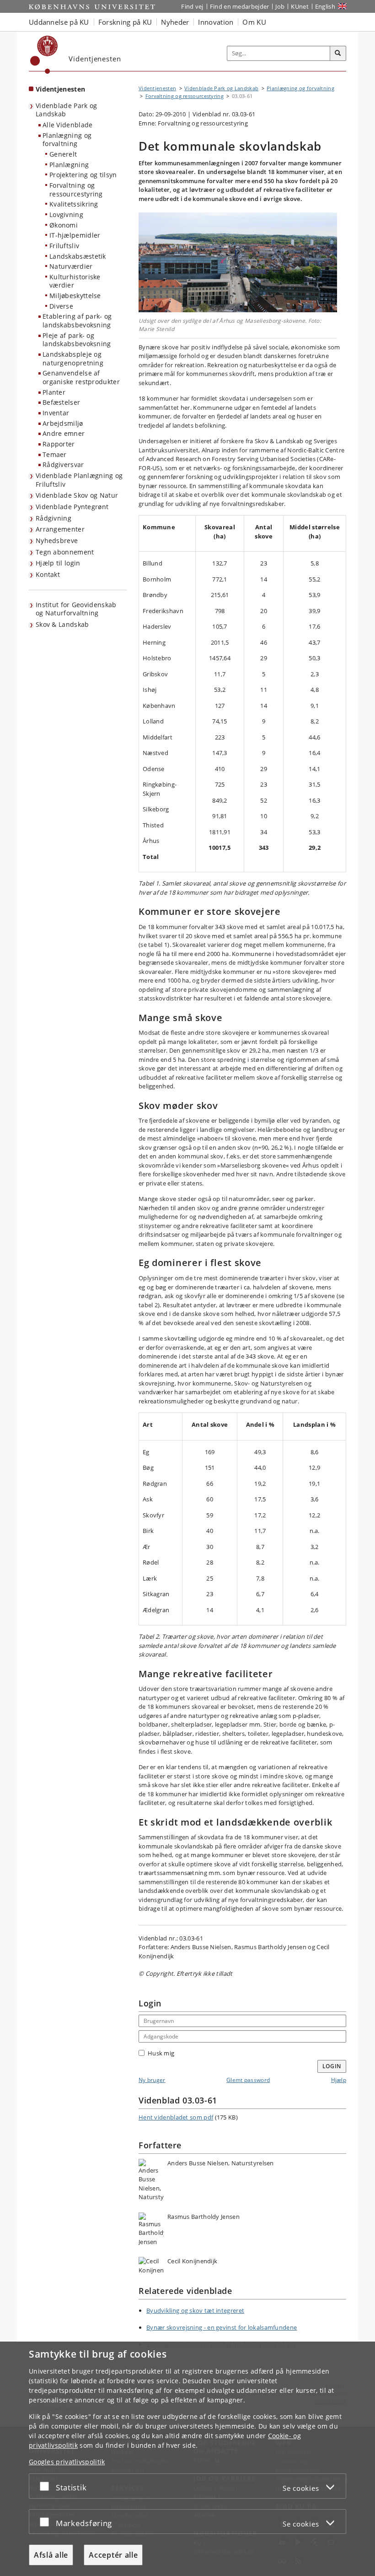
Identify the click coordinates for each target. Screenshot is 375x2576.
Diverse (61, 306)
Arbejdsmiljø (63, 423)
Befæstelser (61, 402)
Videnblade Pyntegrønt (72, 507)
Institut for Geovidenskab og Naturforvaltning (76, 609)
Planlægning (69, 165)
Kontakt (48, 574)
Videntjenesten (60, 89)
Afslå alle (51, 2555)
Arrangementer (60, 529)
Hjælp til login (58, 563)
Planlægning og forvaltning (67, 140)
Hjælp (339, 2080)
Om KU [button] (254, 22)
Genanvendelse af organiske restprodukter (81, 377)
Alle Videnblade (68, 125)
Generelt (63, 154)
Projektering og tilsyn (83, 175)
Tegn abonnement (65, 552)
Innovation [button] (216, 22)
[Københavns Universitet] (44, 55)
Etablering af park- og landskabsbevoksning (77, 321)
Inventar (56, 413)
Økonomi (64, 225)
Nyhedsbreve (57, 541)
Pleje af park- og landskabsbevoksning (77, 340)
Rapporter (59, 444)
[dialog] (187, 2459)
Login (332, 2066)
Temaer (55, 454)
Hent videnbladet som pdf (176, 2117)
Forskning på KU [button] (125, 22)
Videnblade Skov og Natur (77, 495)
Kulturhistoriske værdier (75, 281)
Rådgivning (54, 518)
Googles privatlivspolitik (67, 2462)
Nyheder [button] (175, 22)
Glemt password (248, 2080)
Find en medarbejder (240, 6)
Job (280, 6)
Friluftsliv (64, 246)
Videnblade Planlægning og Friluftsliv (79, 480)
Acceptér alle (113, 2555)
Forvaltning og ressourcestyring (76, 190)
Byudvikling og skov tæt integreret (195, 2310)
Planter (54, 392)
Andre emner (64, 433)
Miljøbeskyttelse (75, 296)
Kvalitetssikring (74, 204)
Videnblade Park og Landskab (66, 110)
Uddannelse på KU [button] (59, 22)
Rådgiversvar (63, 465)
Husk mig (161, 2053)
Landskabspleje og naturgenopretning (73, 359)
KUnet (300, 6)
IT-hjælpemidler (75, 235)
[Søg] (338, 54)
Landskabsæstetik (78, 256)
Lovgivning (66, 215)
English (325, 6)
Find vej (192, 6)
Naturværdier (71, 266)
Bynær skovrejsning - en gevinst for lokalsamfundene (222, 2327)
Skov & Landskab (62, 624)
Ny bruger (152, 2080)
